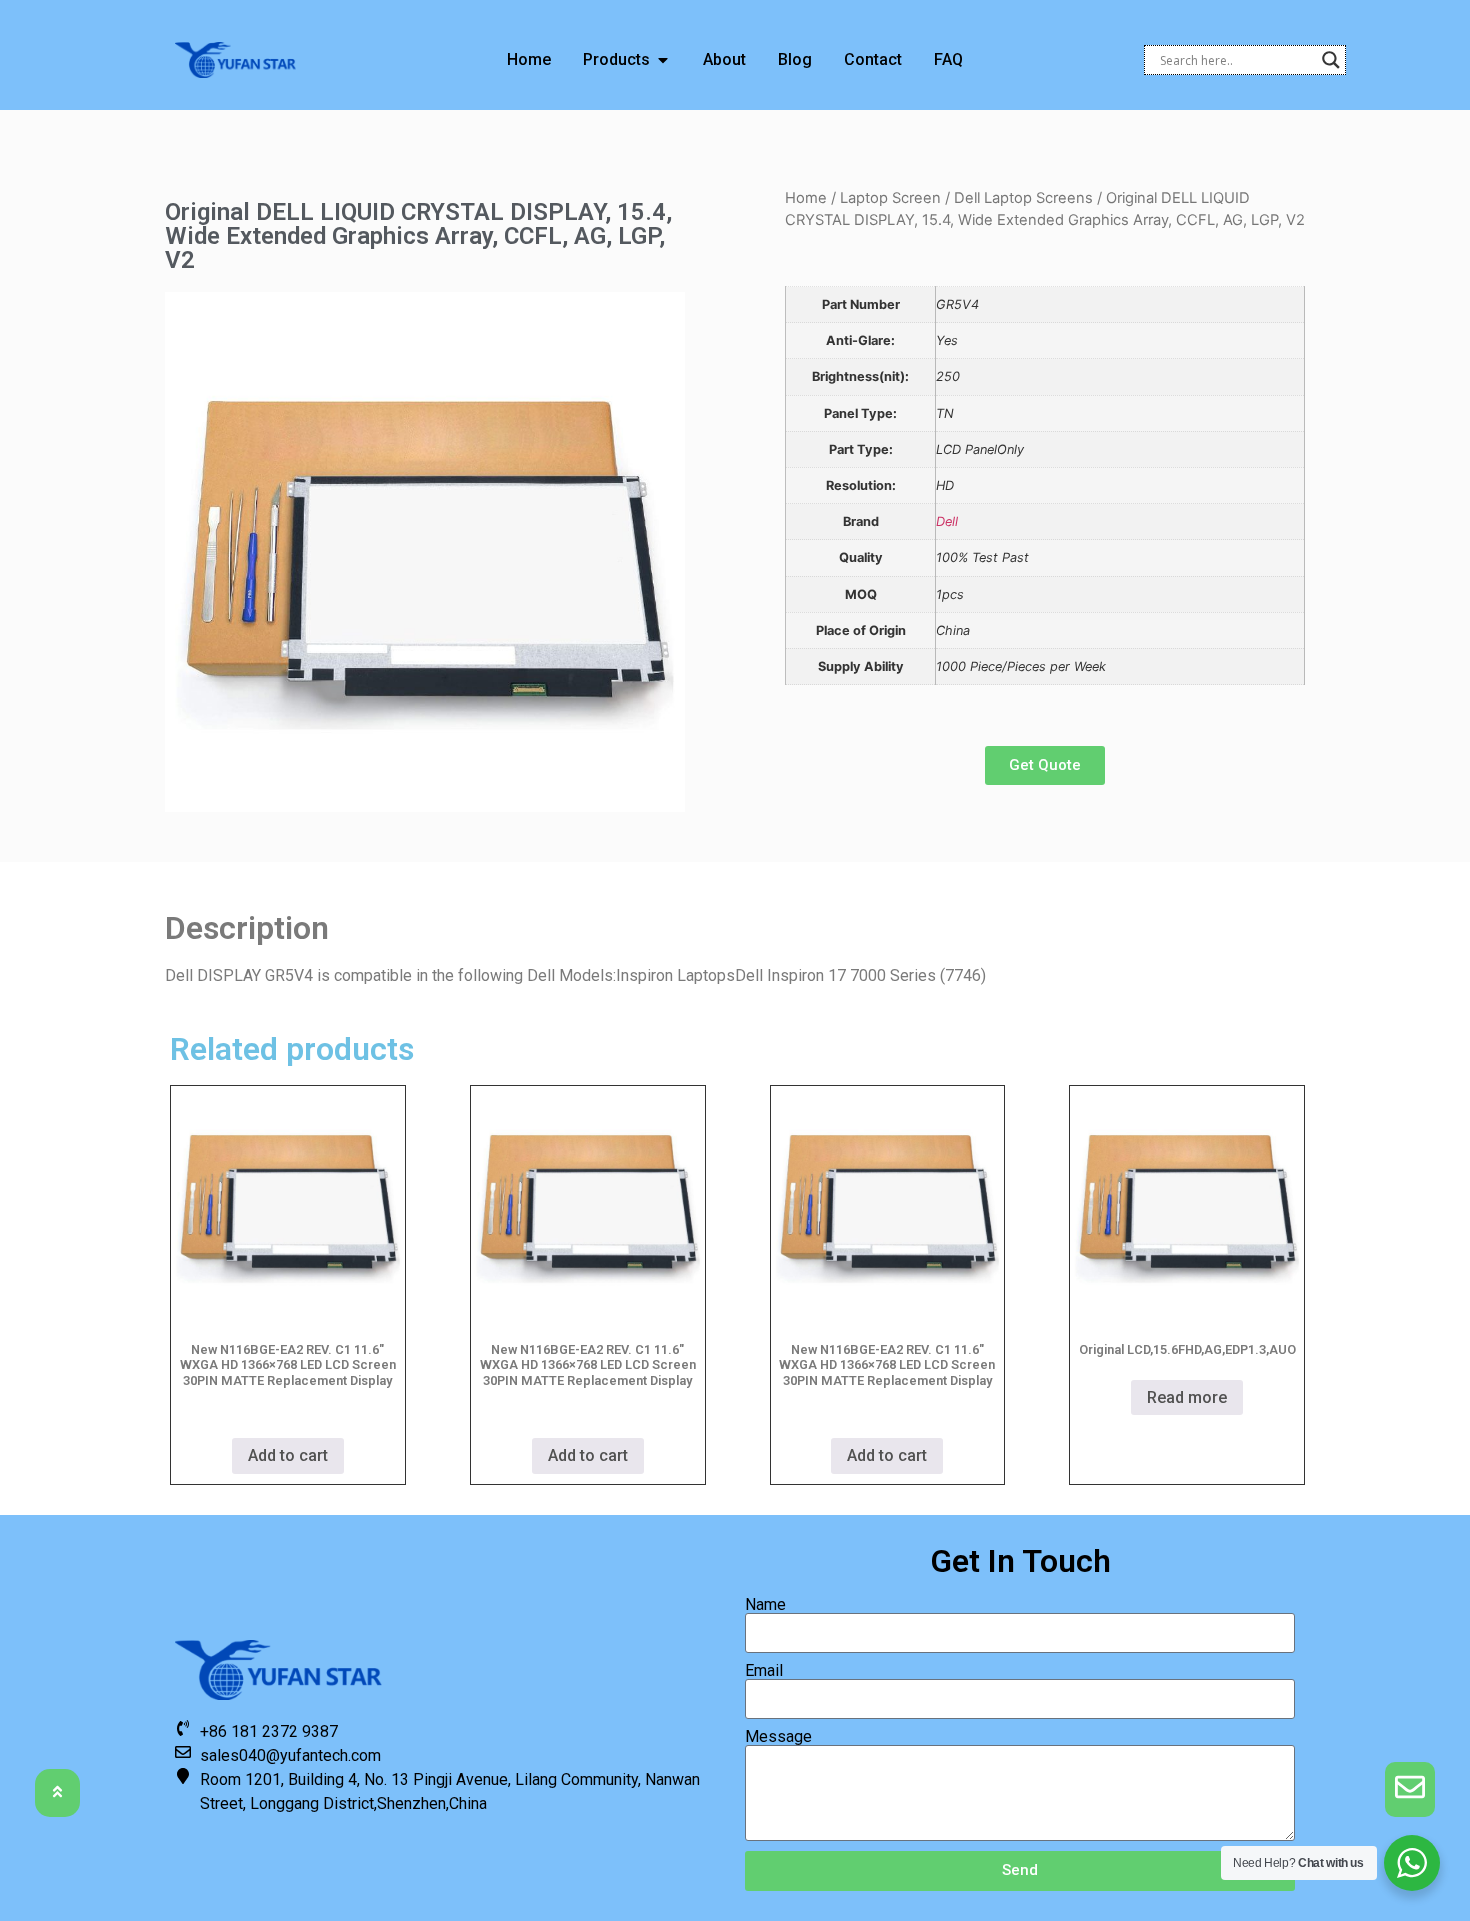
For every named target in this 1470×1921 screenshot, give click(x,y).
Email (764, 1671)
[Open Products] (663, 60)
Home (806, 198)
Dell (947, 521)
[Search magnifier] (1331, 60)
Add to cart (288, 1455)
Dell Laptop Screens (1023, 198)
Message (778, 1737)
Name (765, 1605)
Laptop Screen (890, 198)
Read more (1187, 1397)
